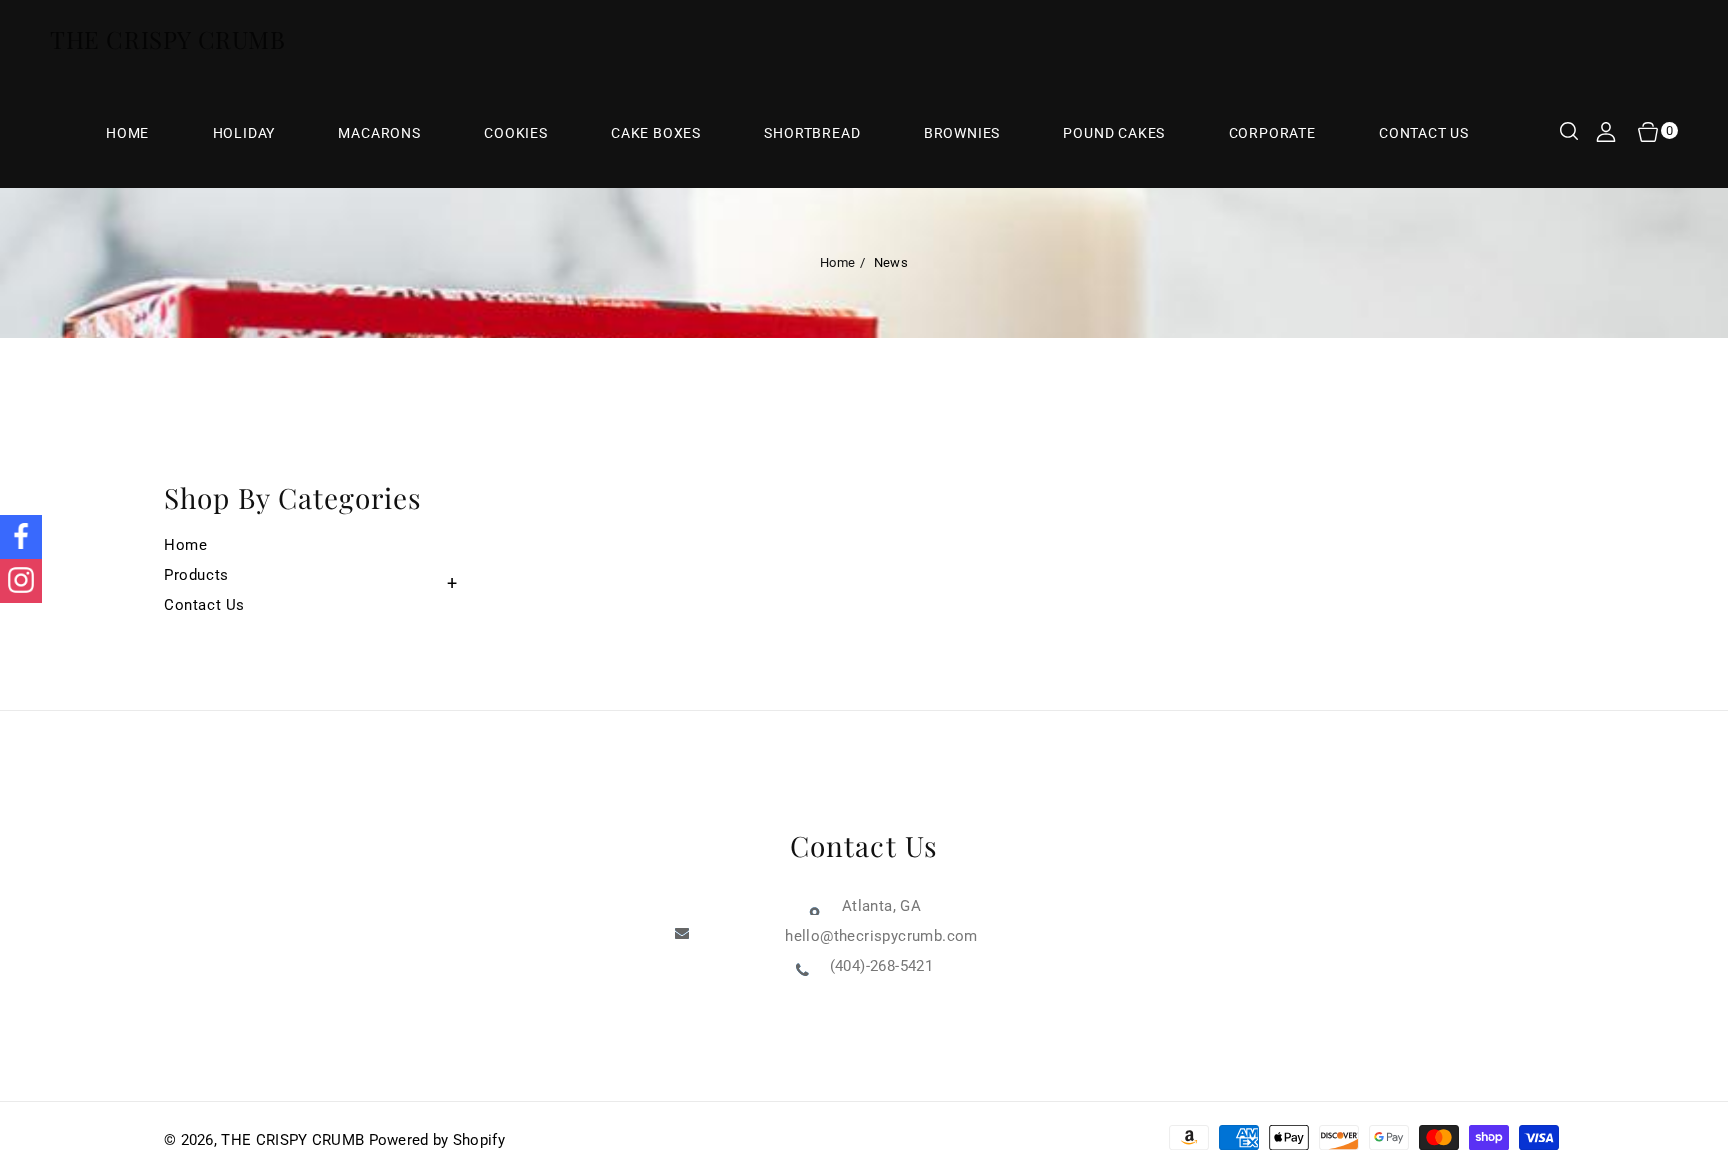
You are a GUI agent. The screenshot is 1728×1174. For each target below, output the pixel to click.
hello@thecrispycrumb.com (881, 936)
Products (196, 575)
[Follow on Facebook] (21, 537)
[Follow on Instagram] (21, 581)
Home (837, 262)
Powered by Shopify (437, 1140)
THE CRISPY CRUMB (292, 1140)
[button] (1569, 133)
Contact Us (204, 605)
